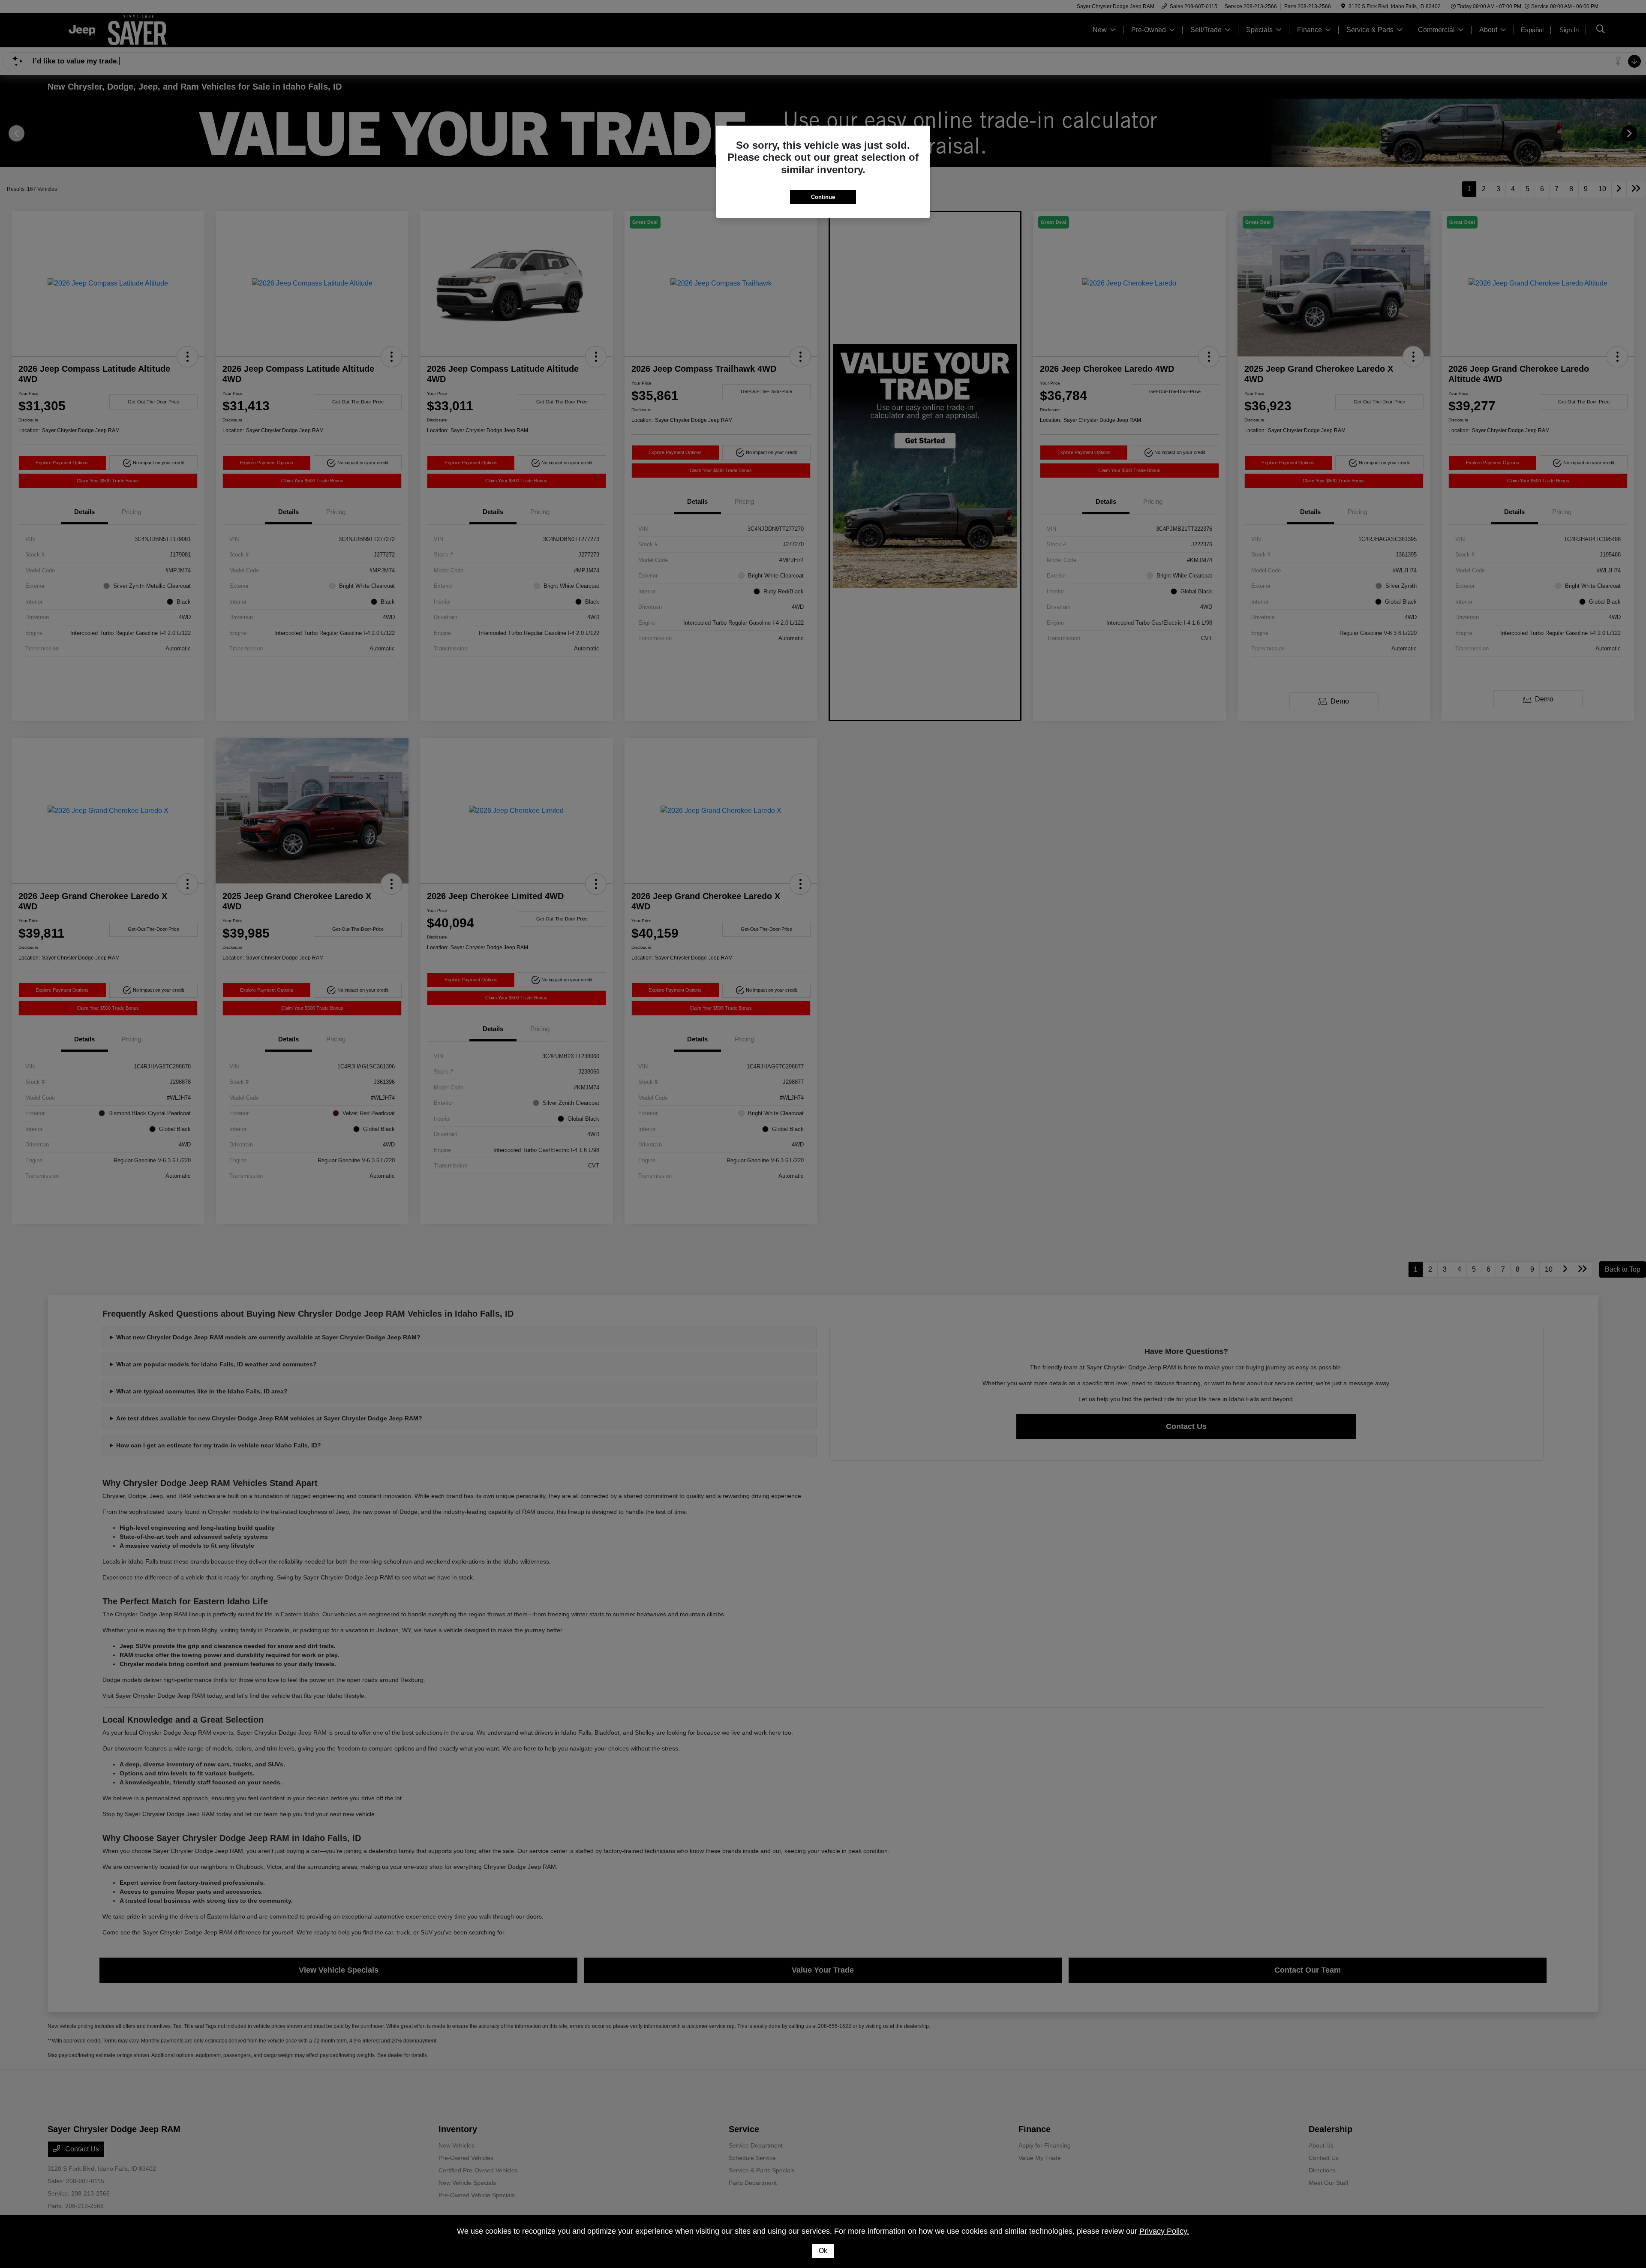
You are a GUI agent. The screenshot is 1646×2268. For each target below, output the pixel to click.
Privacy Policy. (1164, 2231)
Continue (823, 197)
